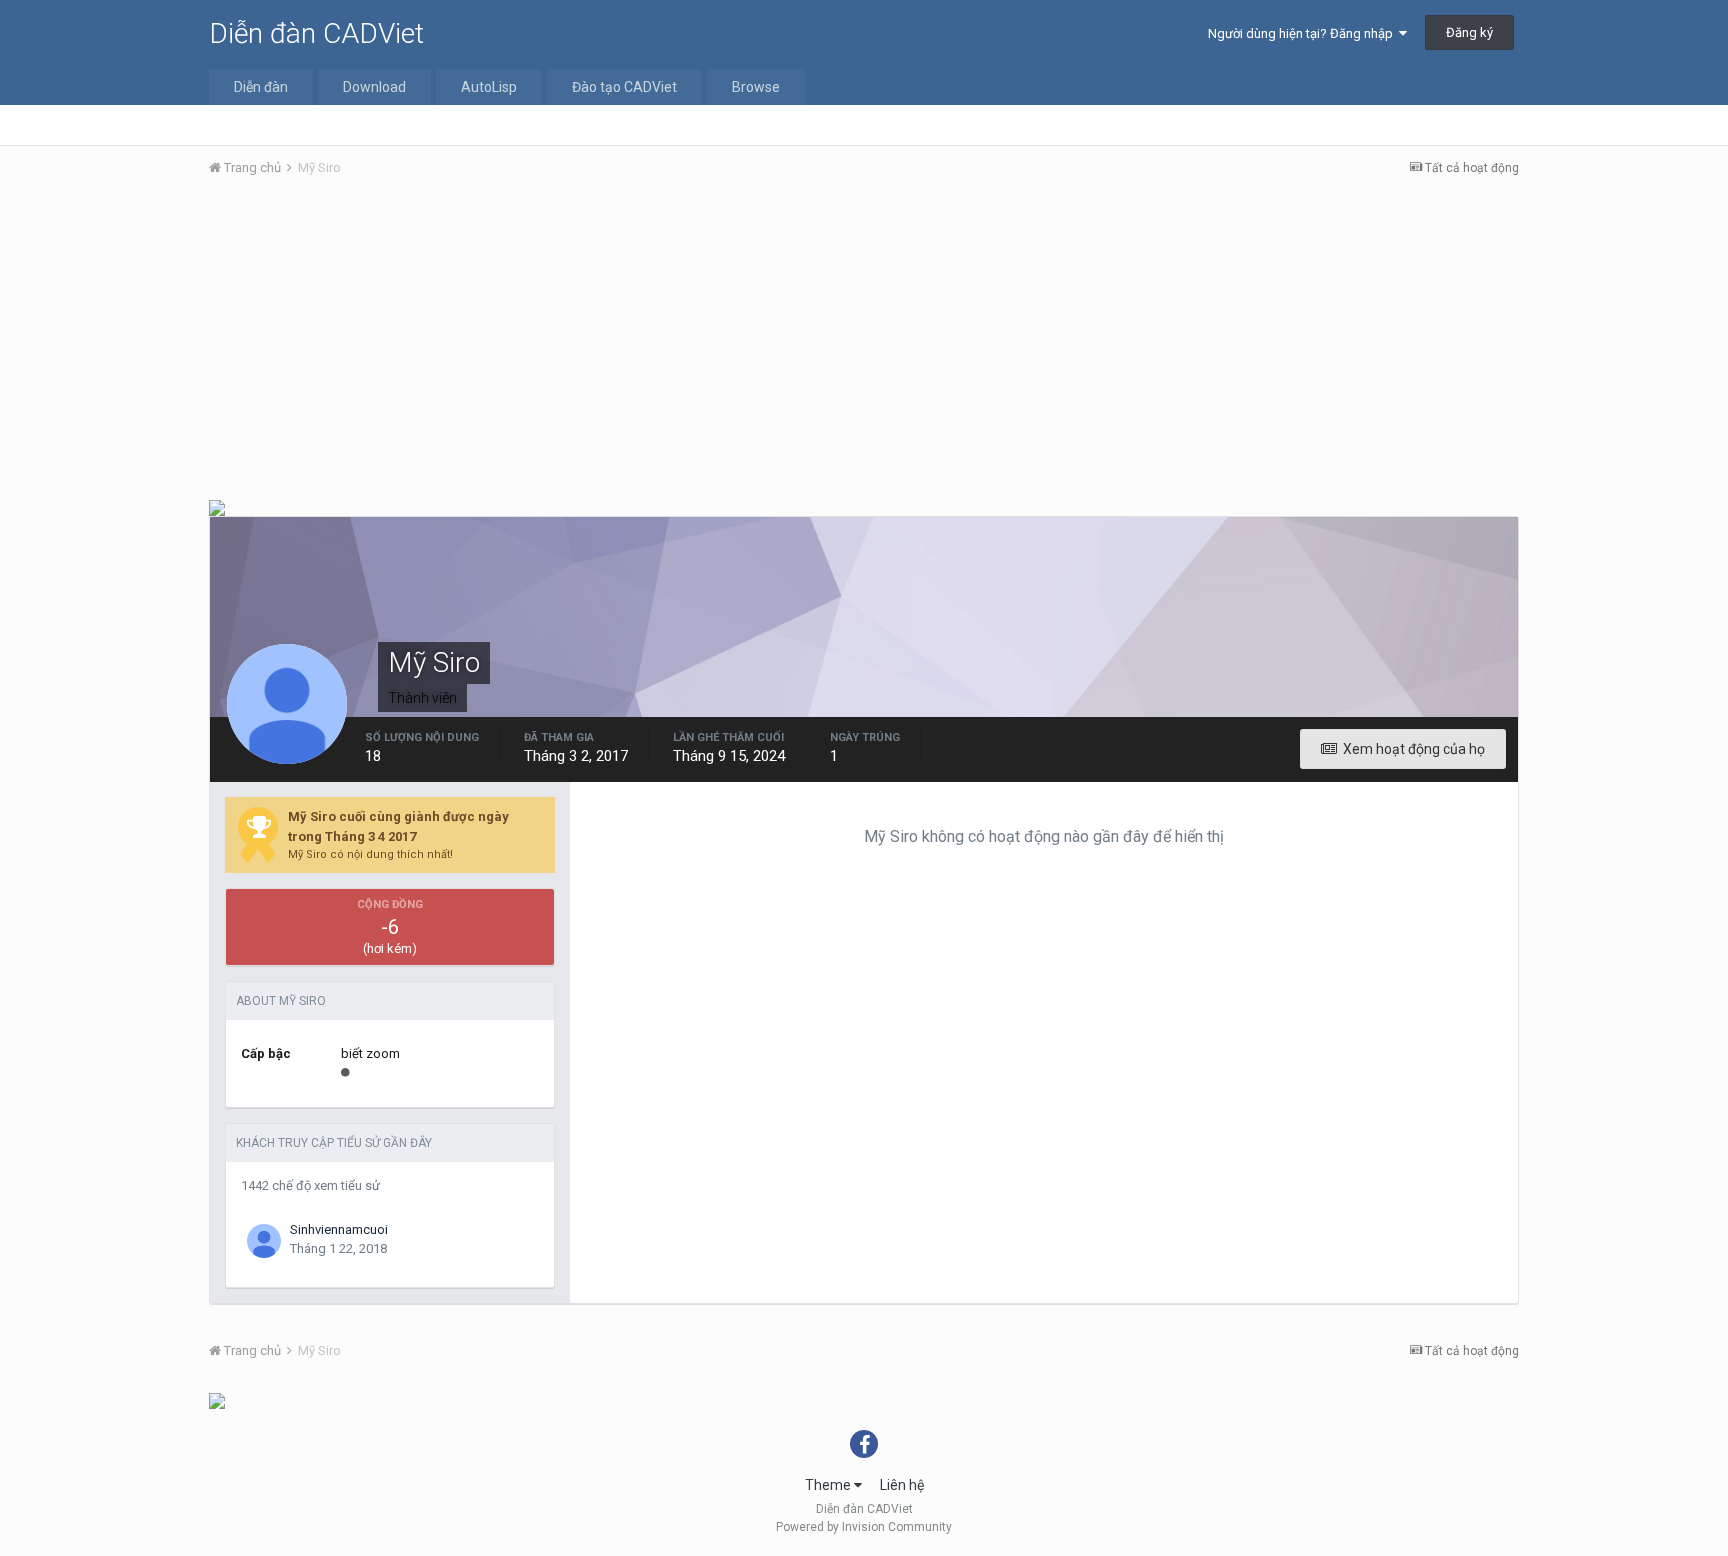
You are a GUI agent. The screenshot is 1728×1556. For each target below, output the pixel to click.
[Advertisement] (864, 343)
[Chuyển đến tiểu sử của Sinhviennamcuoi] (264, 1241)
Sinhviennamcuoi (339, 1229)
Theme (829, 1485)
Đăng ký (1469, 32)
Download (374, 87)
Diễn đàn (261, 87)
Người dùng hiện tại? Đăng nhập (1303, 33)
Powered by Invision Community (864, 1527)
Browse (756, 87)
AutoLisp (489, 87)
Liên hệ (902, 1485)
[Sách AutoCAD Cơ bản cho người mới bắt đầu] (217, 1400)
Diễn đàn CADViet (316, 33)
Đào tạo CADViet (624, 87)
